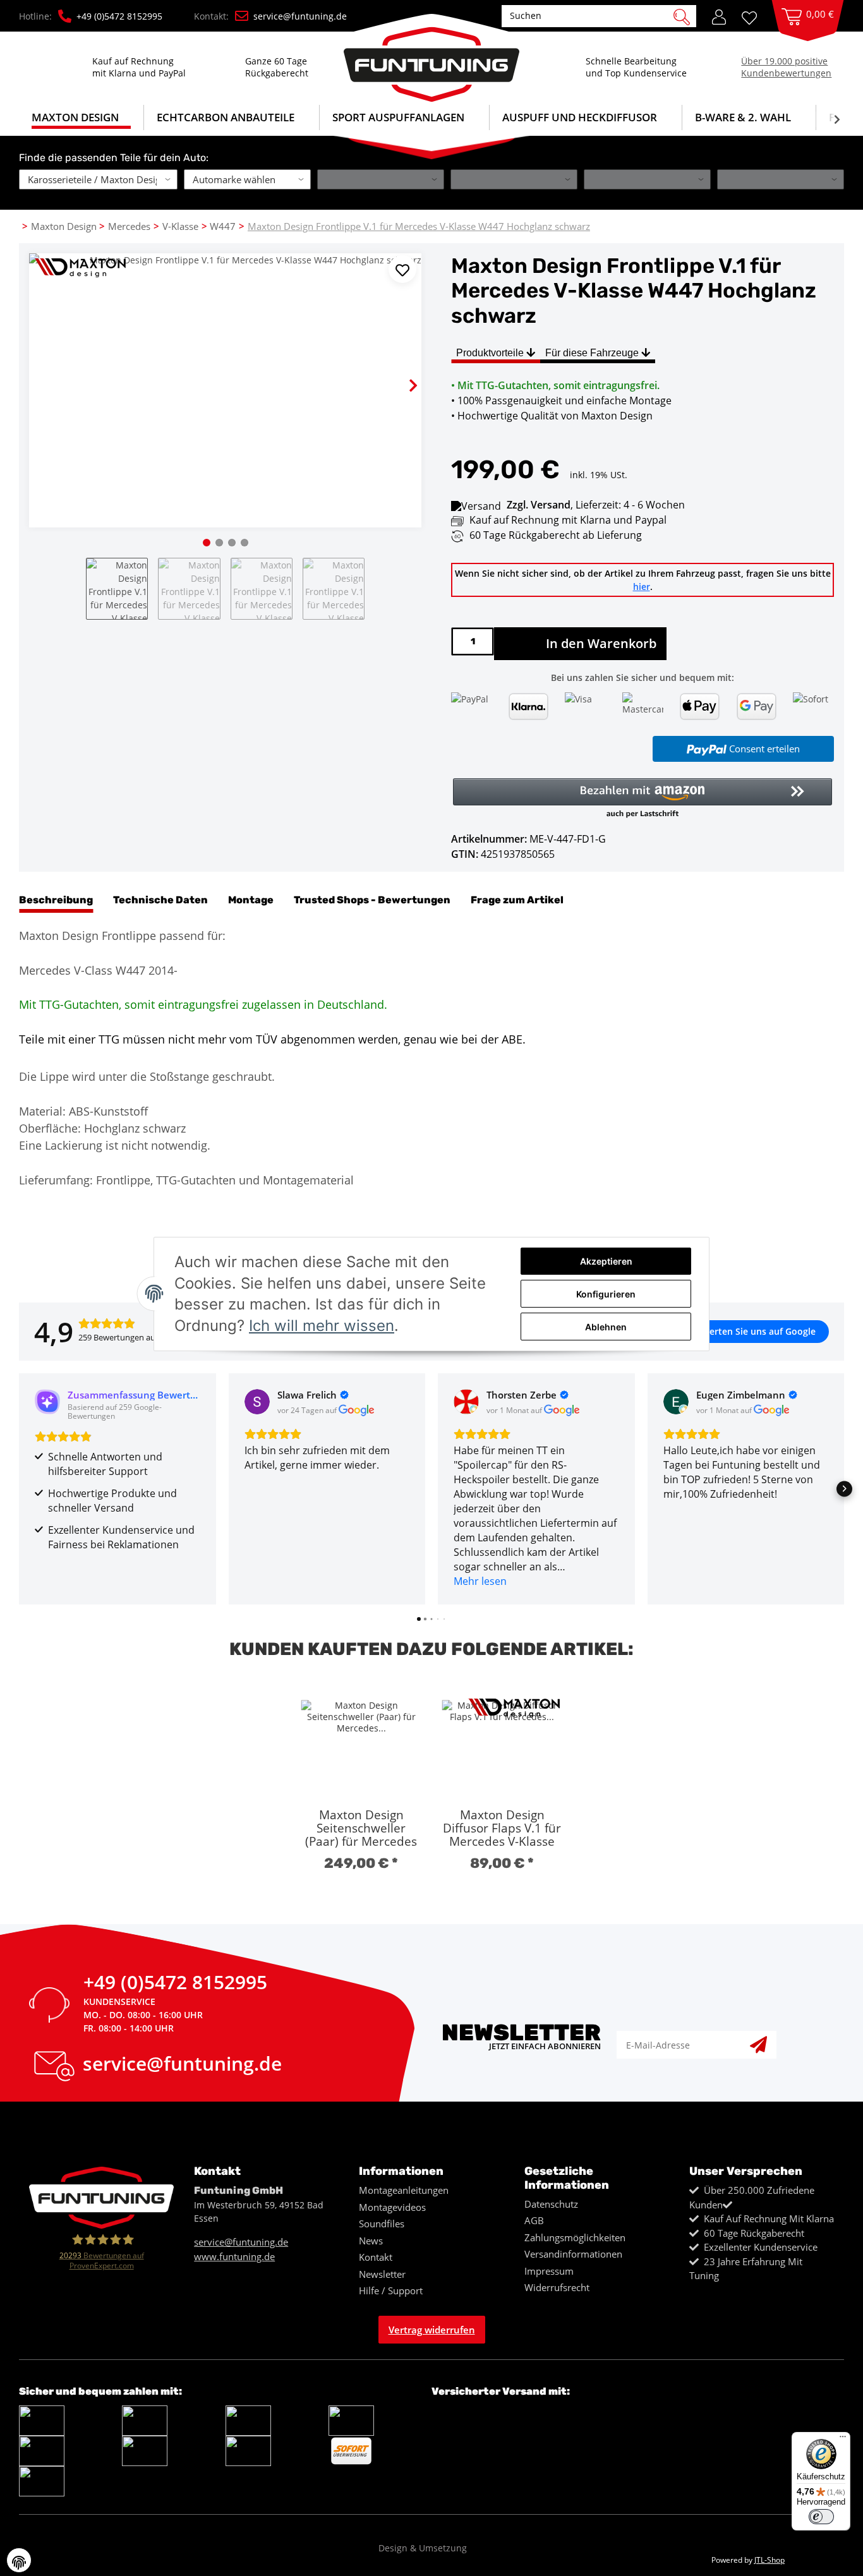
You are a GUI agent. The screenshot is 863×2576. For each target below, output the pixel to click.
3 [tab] (232, 543)
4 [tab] (244, 543)
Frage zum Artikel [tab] (517, 900)
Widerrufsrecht (557, 2287)
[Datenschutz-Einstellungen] (19, 2560)
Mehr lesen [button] (480, 1581)
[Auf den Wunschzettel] (402, 269)
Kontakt (376, 2257)
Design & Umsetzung (423, 2548)
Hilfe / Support (391, 2290)
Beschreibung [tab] (56, 900)
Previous (49, 375)
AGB (534, 2220)
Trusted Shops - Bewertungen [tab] (372, 900)
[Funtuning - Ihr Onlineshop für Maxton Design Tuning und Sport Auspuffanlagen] (431, 58)
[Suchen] (682, 16)
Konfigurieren (606, 1294)
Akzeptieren (606, 1261)
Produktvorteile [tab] (491, 353)
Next (402, 375)
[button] (719, 16)
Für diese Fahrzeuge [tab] (593, 353)
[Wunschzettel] (754, 17)
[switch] (821, 2517)
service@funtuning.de (300, 16)
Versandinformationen (573, 2254)
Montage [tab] (251, 900)
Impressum (549, 2271)
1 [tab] (207, 543)
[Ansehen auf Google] (257, 1402)
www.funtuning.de (234, 2256)
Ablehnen (606, 1327)
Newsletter (382, 2274)
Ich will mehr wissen (322, 1326)
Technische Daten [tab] (160, 900)
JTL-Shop (769, 2560)
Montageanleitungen (404, 2190)
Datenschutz (551, 2204)
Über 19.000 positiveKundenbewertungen (786, 67)
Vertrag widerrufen (432, 2330)
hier (642, 587)
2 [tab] (219, 543)
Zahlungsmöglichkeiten (575, 2237)
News (371, 2241)
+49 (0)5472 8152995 (175, 1985)
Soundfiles (382, 2224)
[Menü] (843, 2440)
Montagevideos (392, 2207)
